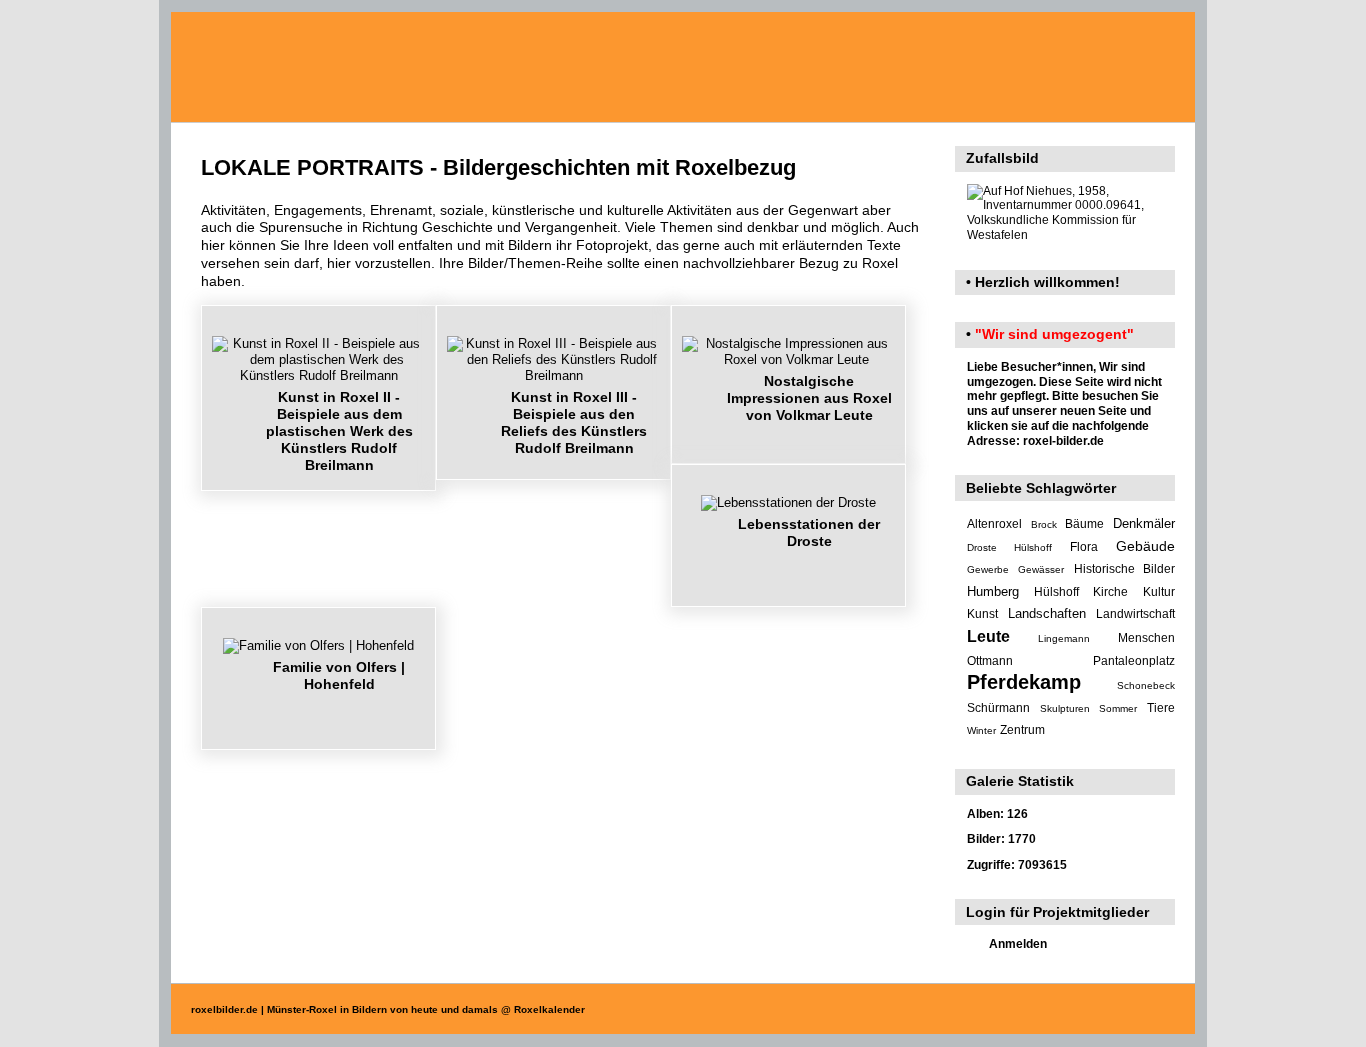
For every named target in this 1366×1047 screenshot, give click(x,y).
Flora (1084, 547)
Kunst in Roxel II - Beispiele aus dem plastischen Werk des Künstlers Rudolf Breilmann (339, 431)
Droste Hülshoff (1009, 547)
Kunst (982, 614)
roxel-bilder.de (1063, 441)
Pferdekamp (1024, 682)
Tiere (1161, 708)
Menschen (1146, 638)
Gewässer (1041, 569)
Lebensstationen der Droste (809, 532)
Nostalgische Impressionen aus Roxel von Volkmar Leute (809, 398)
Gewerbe (988, 569)
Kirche (1110, 592)
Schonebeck (1146, 685)
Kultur (1159, 592)
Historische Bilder (1124, 569)
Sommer (1118, 708)
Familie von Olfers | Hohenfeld (339, 675)
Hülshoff (1056, 592)
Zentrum (1022, 730)
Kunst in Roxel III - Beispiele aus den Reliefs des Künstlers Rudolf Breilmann (574, 423)
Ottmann (990, 661)
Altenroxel (994, 524)
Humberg (993, 591)
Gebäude (1145, 546)
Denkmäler (1144, 523)
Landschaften (1047, 613)
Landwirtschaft (1135, 614)
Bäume (1084, 524)
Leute (988, 636)
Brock (1044, 524)
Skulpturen (1065, 708)
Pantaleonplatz (1134, 661)
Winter (981, 730)
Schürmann (998, 708)
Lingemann (1064, 638)
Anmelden (1018, 944)
